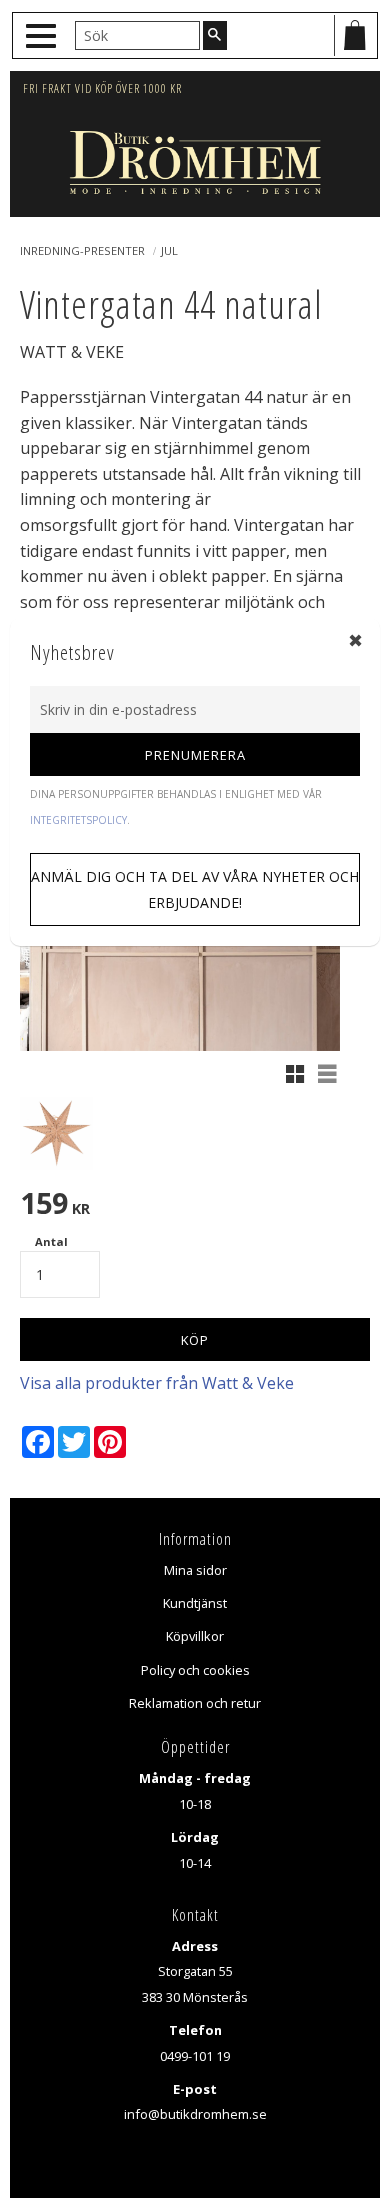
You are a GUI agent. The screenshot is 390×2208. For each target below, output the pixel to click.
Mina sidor (195, 1570)
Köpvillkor (195, 1636)
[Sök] (215, 35)
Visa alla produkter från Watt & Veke (157, 1383)
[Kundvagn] (355, 35)
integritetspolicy (78, 820)
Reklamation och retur (195, 1703)
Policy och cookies (195, 1670)
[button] (43, 36)
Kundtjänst (195, 1603)
